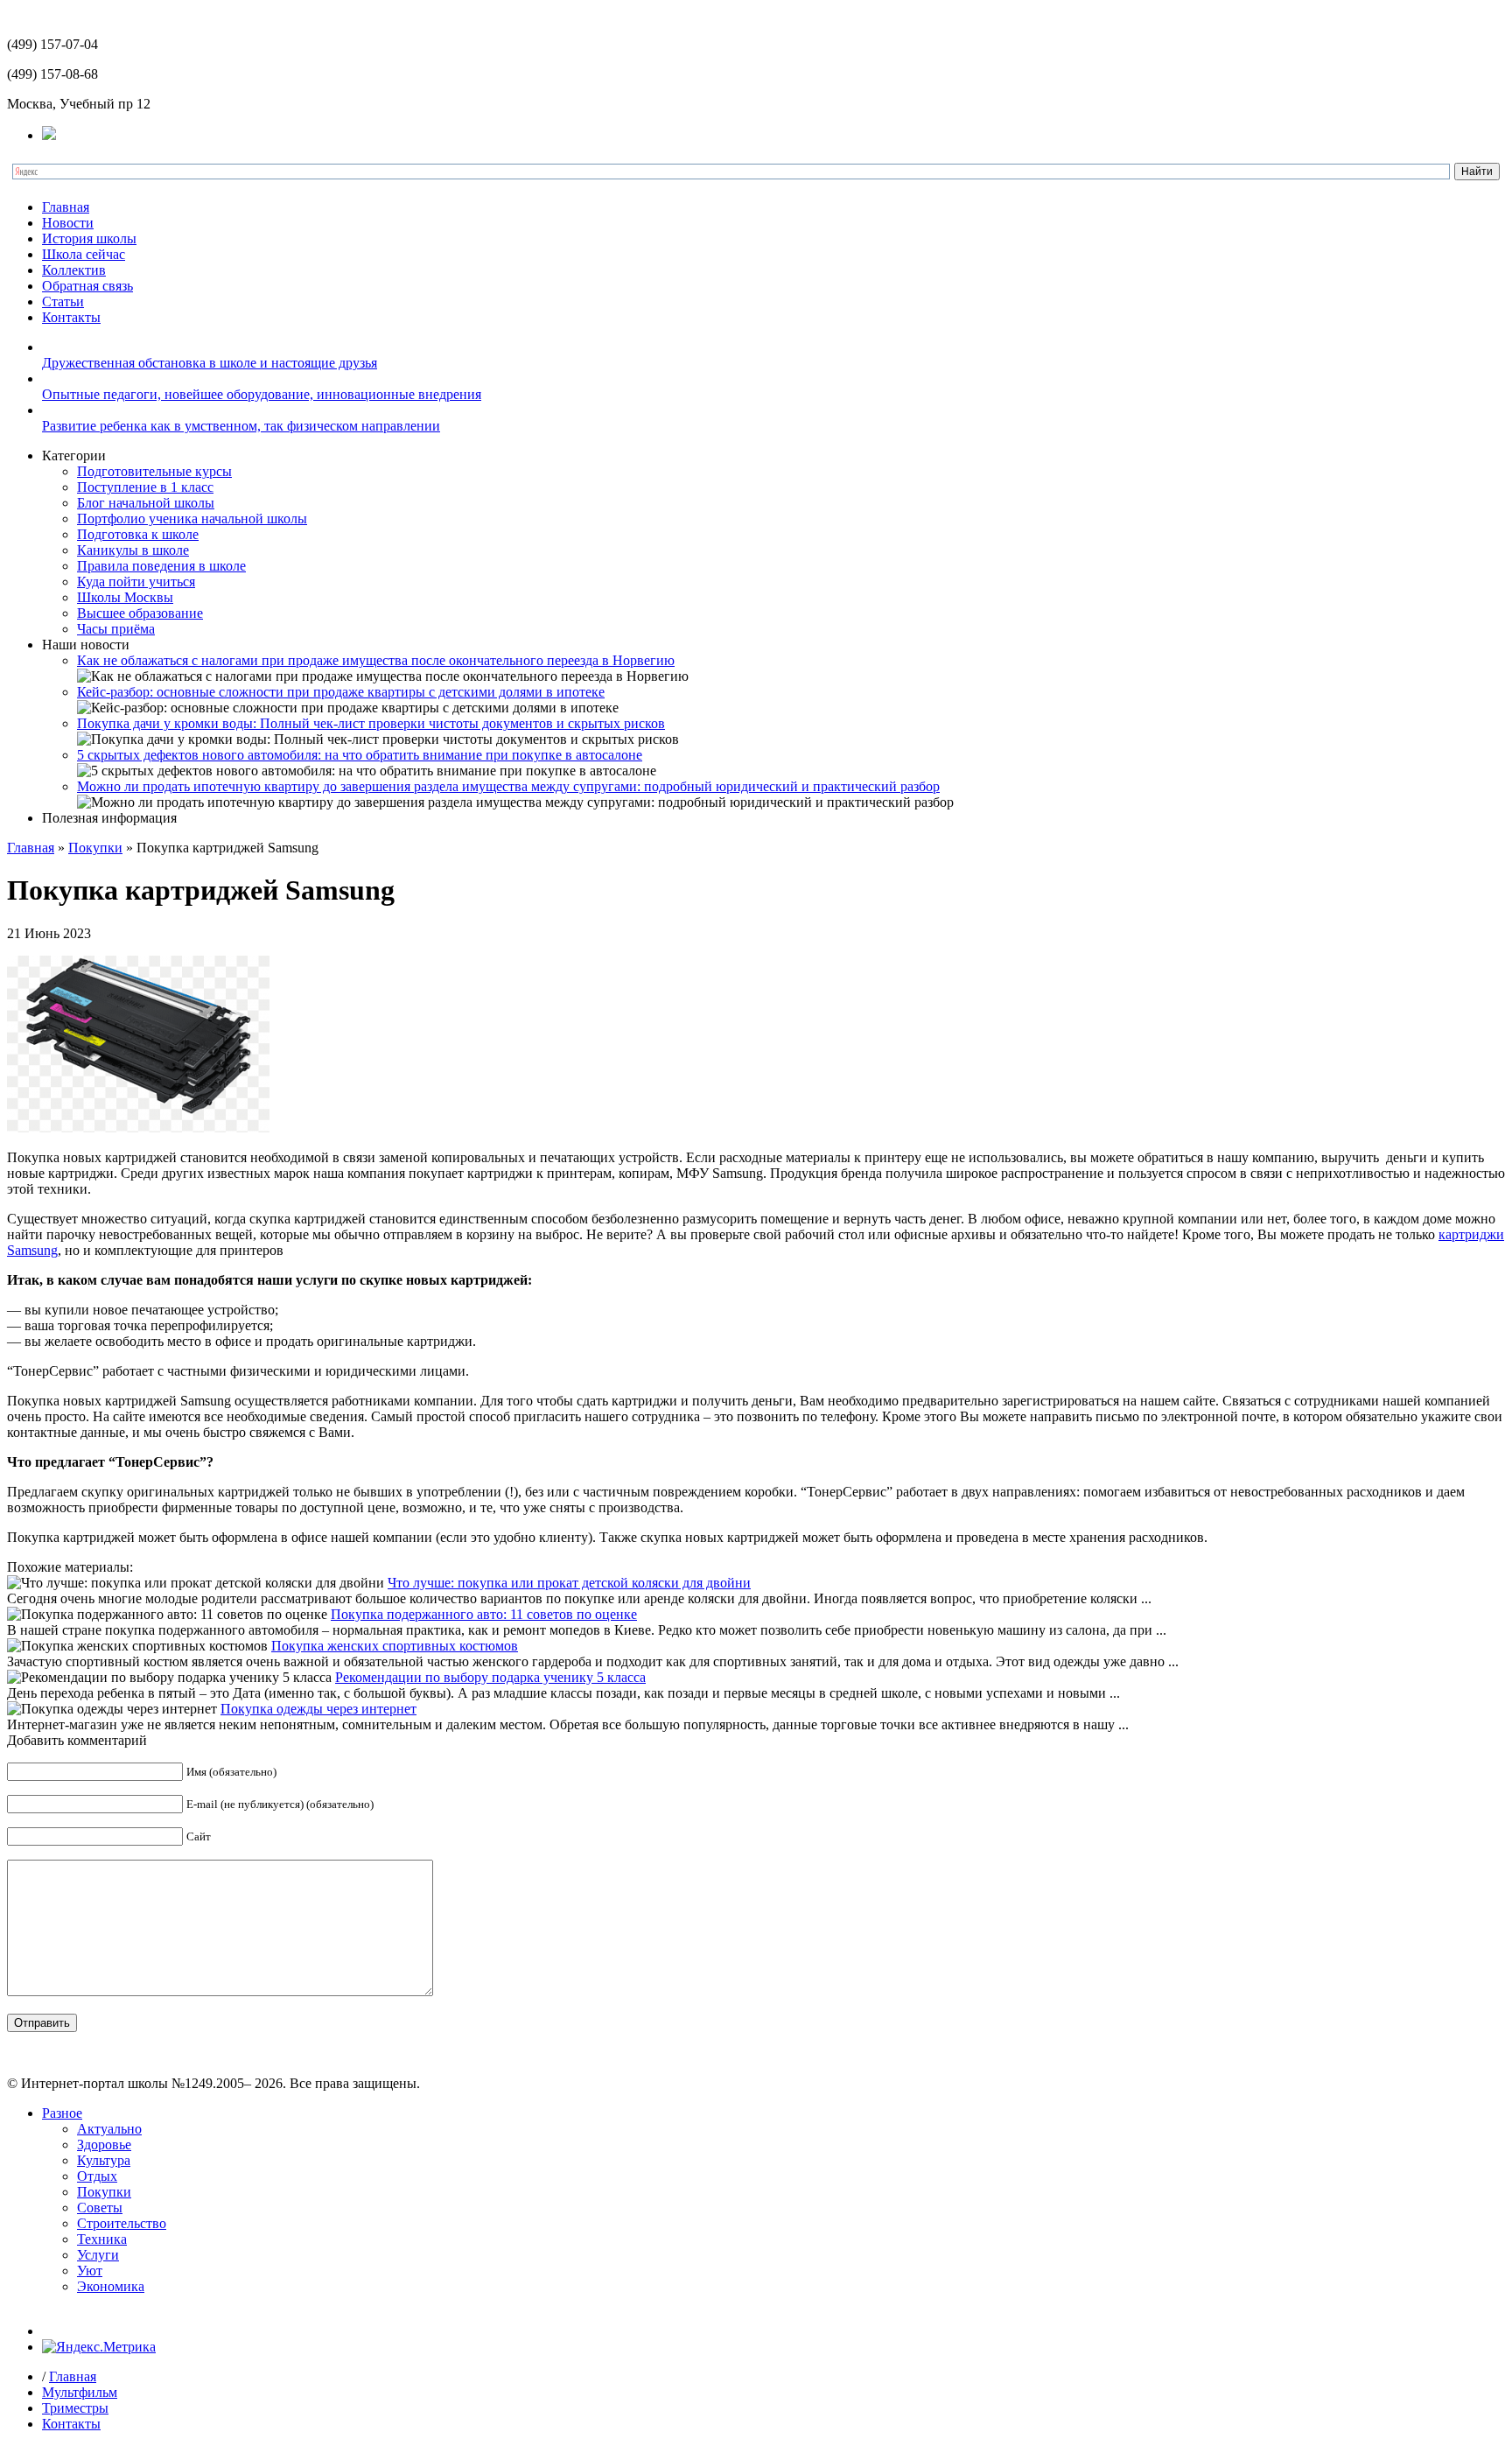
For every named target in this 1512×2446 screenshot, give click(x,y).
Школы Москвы (125, 597)
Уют (90, 2271)
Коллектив (74, 270)
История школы (89, 238)
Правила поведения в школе (161, 566)
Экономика (111, 2286)
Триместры (75, 2408)
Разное (62, 2113)
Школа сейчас (84, 254)
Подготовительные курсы (154, 471)
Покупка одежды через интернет (318, 1709)
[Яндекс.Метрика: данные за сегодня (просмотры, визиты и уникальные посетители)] (99, 2347)
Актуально (109, 2129)
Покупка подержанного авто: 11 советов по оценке (484, 1614)
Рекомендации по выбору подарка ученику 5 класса (490, 1677)
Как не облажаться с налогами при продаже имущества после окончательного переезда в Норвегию (376, 660)
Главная (66, 207)
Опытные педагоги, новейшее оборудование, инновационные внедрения (262, 394)
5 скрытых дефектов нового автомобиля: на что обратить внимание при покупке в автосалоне (360, 755)
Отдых (97, 2176)
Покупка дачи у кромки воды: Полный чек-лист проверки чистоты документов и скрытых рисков (371, 723)
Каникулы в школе (133, 550)
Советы (100, 2208)
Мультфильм (80, 2392)
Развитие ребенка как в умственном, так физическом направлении (241, 426)
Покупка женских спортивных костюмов (395, 1646)
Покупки (95, 848)
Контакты (71, 317)
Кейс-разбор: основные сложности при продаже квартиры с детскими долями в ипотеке (341, 692)
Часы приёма (116, 629)
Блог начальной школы (146, 503)
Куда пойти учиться (136, 582)
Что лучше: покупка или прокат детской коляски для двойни (569, 1583)
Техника (102, 2239)
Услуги (98, 2255)
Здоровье (104, 2145)
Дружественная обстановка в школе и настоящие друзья (210, 363)
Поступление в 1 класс (145, 487)
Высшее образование (140, 613)
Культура (104, 2160)
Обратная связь (87, 286)
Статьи (63, 301)
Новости (68, 223)
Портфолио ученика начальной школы (192, 519)
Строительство (122, 2223)
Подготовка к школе (138, 534)
